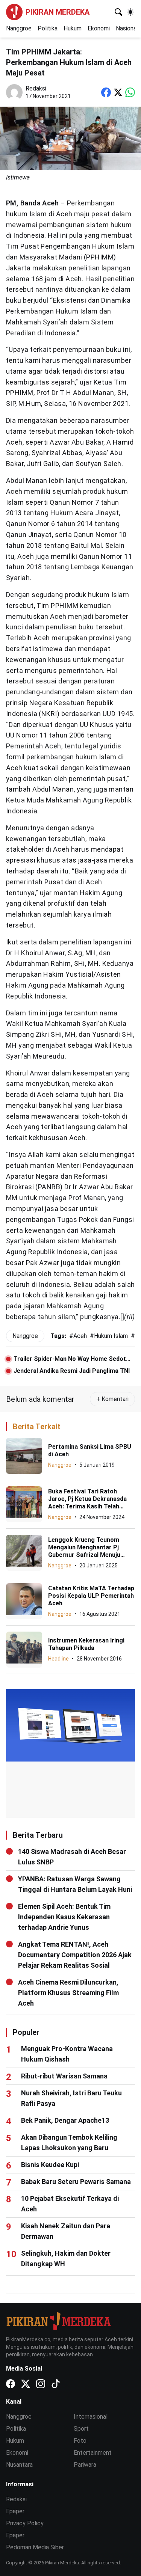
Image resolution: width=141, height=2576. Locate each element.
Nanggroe (19, 28)
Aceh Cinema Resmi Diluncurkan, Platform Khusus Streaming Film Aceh (68, 1993)
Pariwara (85, 2465)
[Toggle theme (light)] (130, 12)
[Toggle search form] (118, 12)
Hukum (73, 28)
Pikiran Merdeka (58, 12)
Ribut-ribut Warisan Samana (64, 2076)
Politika (48, 28)
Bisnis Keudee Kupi (50, 2165)
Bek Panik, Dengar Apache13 (65, 2120)
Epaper (15, 2511)
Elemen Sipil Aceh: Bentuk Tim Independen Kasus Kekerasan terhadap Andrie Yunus (64, 1917)
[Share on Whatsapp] (130, 92)
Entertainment (93, 2453)
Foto (80, 2441)
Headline (58, 1659)
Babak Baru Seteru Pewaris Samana (76, 2182)
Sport (81, 2429)
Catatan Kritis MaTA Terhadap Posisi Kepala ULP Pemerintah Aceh (91, 1596)
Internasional (91, 2417)
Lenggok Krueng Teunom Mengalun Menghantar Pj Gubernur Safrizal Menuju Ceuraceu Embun (84, 1551)
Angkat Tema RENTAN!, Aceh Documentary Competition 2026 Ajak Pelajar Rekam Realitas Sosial (75, 1955)
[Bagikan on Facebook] (106, 92)
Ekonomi (99, 28)
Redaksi (16, 2499)
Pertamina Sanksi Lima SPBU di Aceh (90, 1450)
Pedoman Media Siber (35, 2547)
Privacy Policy (25, 2523)
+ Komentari (112, 1399)
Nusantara (19, 2465)
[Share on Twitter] (118, 92)
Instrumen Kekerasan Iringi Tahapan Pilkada (86, 1644)
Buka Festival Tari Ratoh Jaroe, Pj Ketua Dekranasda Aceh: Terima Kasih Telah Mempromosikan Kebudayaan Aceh (90, 1506)
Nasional (127, 28)
